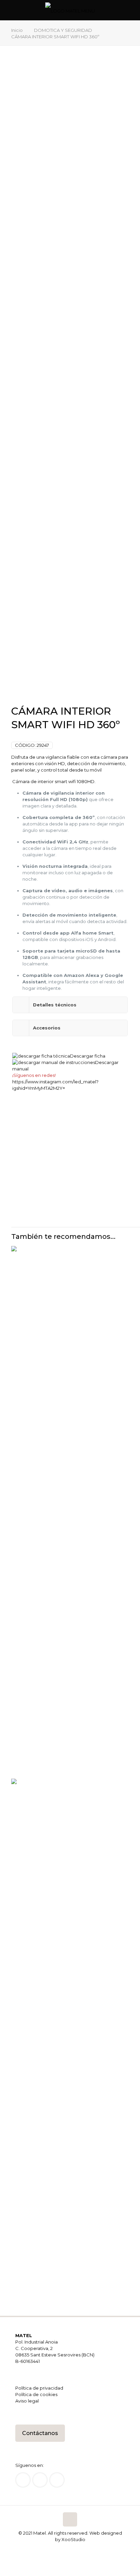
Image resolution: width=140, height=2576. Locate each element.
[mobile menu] (131, 10)
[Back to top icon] (70, 2519)
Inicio (17, 30)
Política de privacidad (39, 2388)
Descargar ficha (88, 1056)
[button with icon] (23, 2480)
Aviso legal (27, 2401)
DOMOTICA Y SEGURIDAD (63, 30)
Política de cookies (36, 2394)
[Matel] (70, 10)
